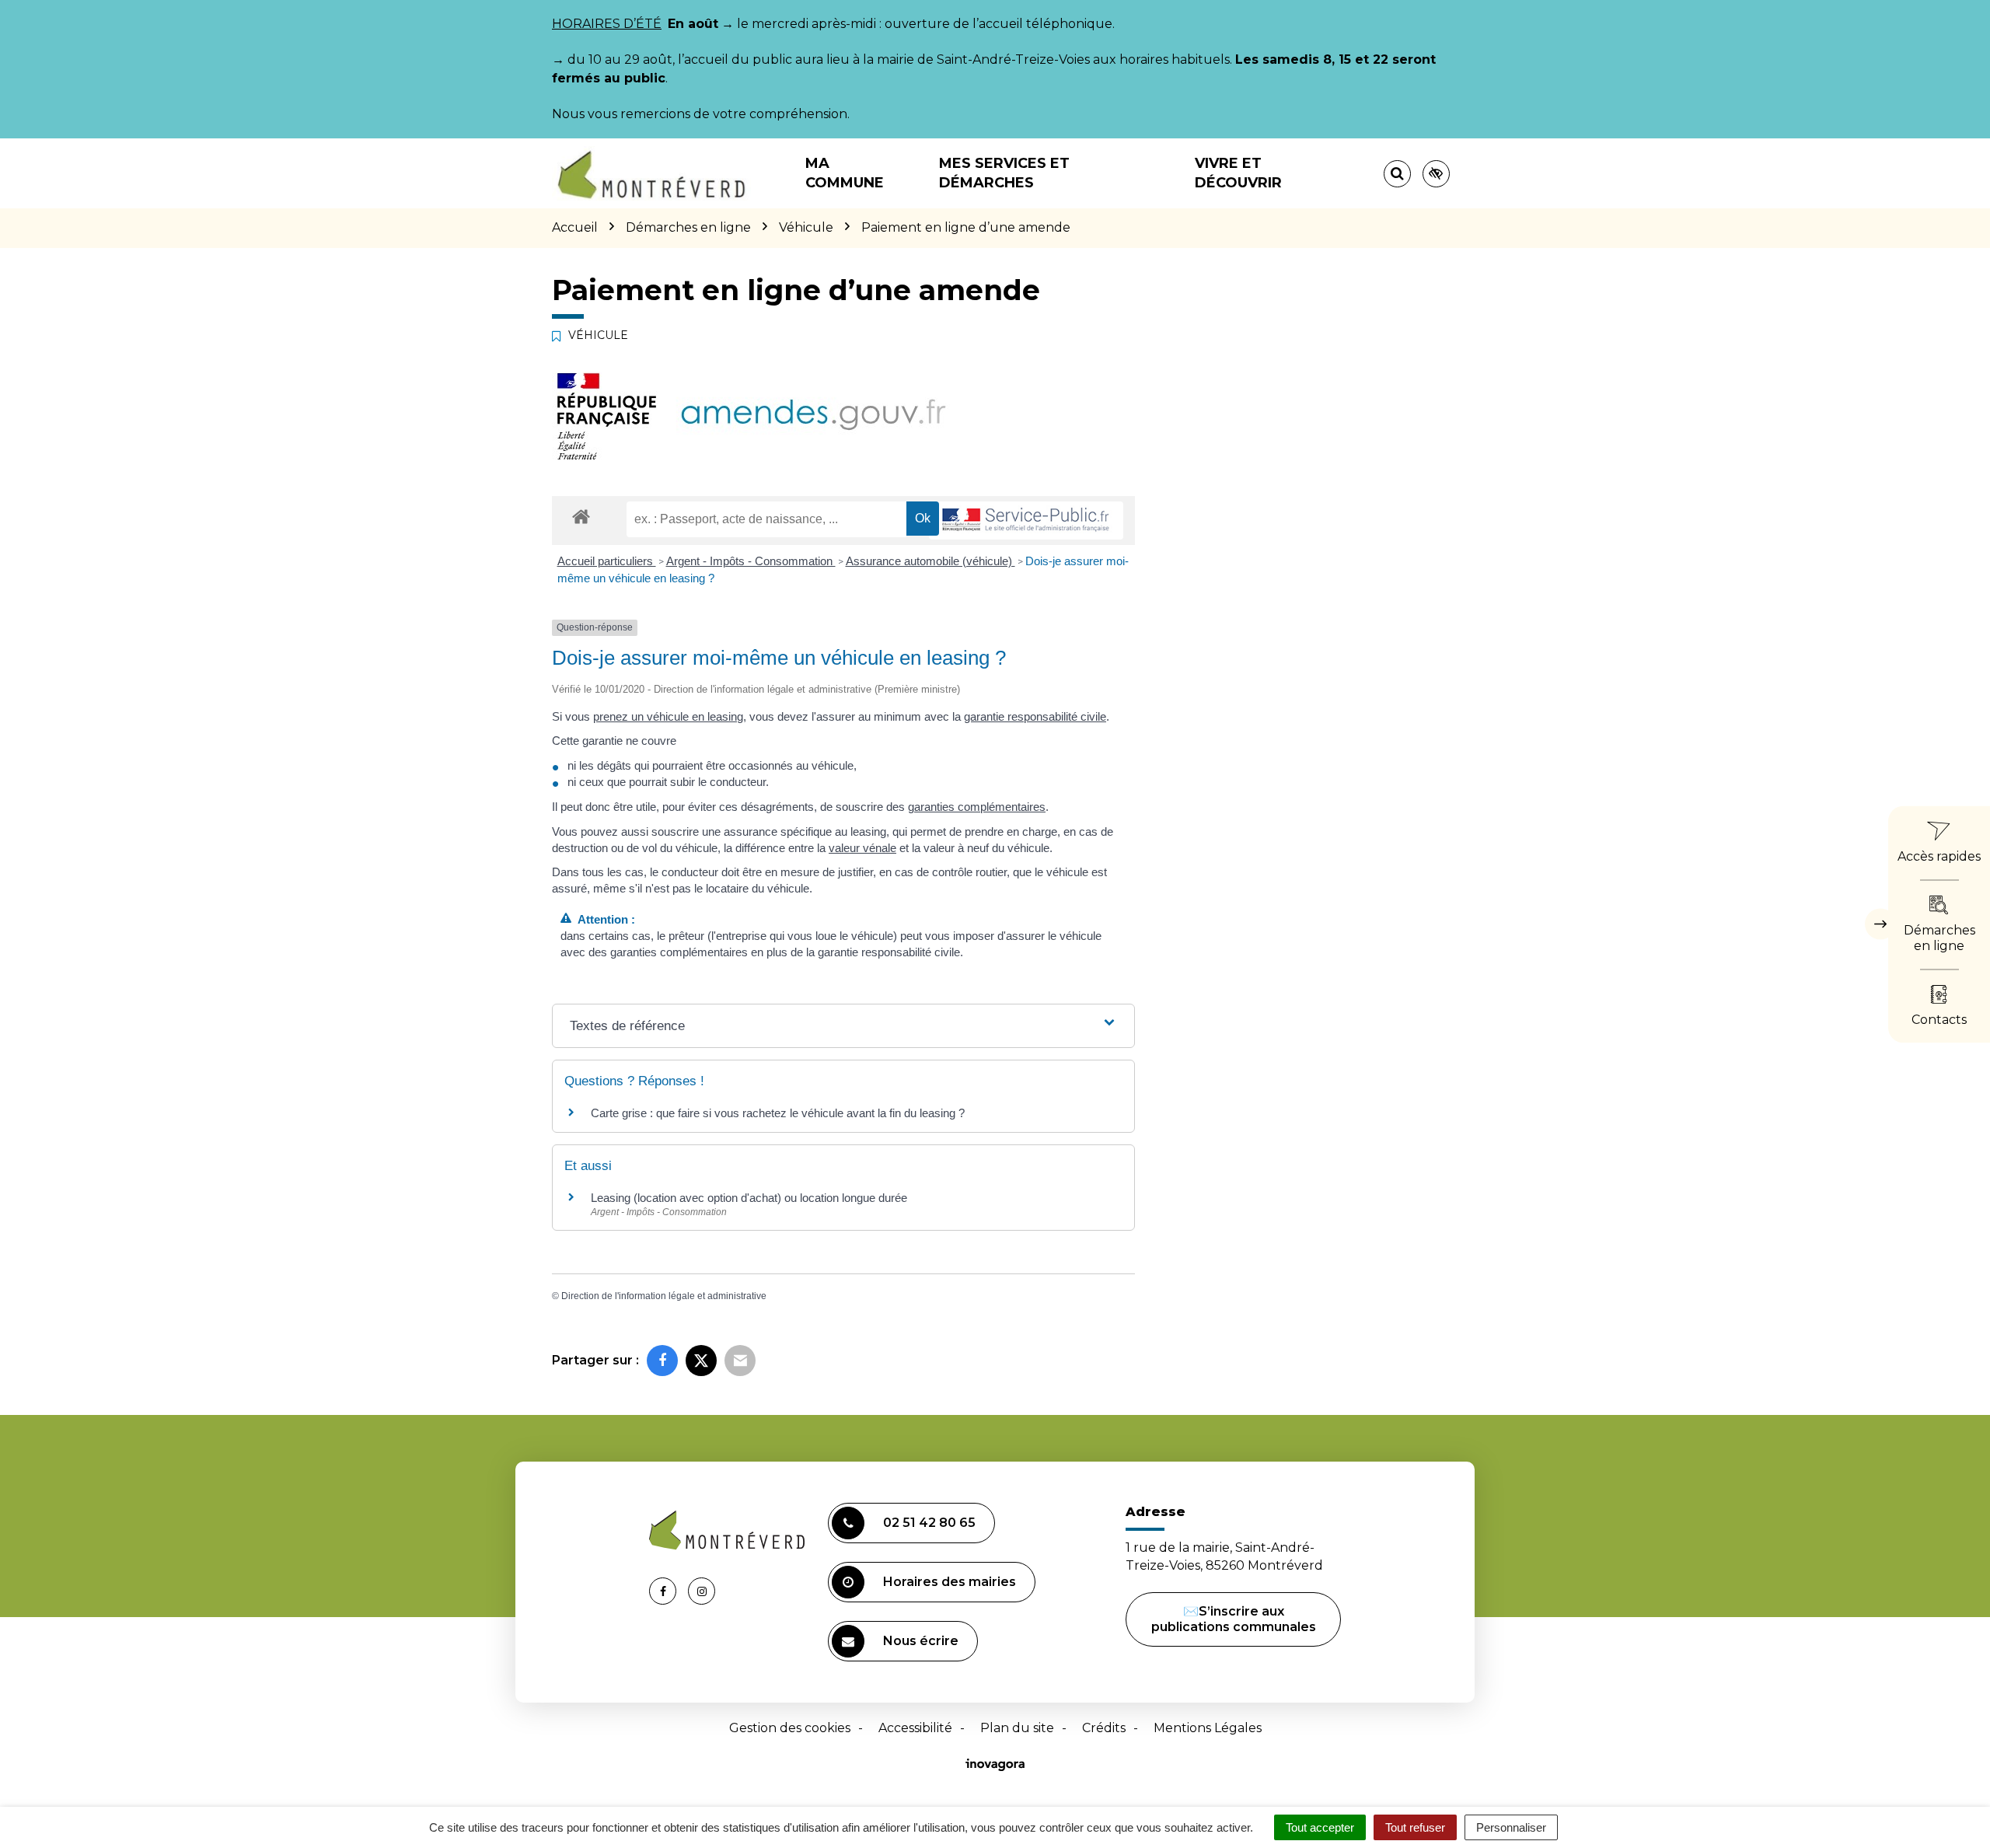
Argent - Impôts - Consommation (751, 561)
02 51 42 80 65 (929, 1523)
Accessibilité (915, 1728)
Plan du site (1017, 1728)
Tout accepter (1320, 1827)
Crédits (1104, 1728)
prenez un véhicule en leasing (668, 716)
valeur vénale (862, 848)
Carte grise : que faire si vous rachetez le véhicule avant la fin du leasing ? (778, 1113)
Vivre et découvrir (1238, 173)
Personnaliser (1511, 1827)
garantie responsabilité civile (1035, 716)
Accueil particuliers (607, 561)
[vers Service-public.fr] (1026, 521)
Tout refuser (1415, 1827)
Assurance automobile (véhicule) (930, 561)
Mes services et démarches (1004, 173)
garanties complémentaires (977, 807)
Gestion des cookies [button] (790, 1728)
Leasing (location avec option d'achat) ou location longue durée (749, 1198)
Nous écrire (921, 1641)
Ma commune (845, 173)
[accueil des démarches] (581, 516)
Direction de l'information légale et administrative (664, 1296)
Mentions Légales (1208, 1728)
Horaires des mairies (950, 1582)
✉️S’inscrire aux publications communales (1234, 1619)
